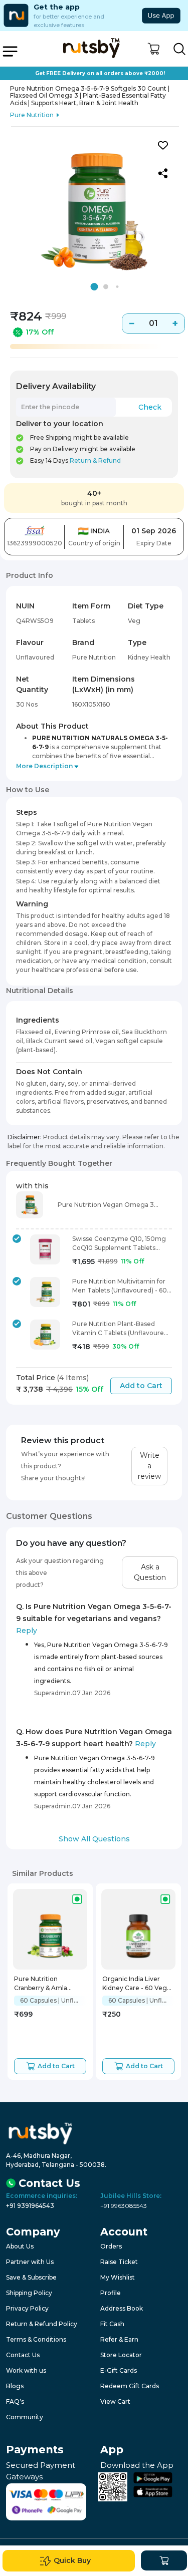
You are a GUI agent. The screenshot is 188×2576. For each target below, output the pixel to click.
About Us (20, 2246)
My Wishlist (118, 2277)
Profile (111, 2293)
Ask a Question (150, 1572)
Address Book (122, 2308)
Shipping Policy (29, 2293)
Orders (111, 2246)
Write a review (149, 1466)
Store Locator (121, 2355)
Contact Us (23, 2355)
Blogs (15, 2386)
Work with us (26, 2370)
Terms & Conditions (36, 2339)
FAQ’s (15, 2401)
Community (25, 2417)
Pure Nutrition (32, 115)
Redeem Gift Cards (130, 2386)
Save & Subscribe (31, 2277)
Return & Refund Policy (42, 2324)
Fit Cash (112, 2324)
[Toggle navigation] (10, 51)
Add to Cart (141, 1386)
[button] (154, 49)
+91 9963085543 (124, 2206)
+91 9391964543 (30, 2206)
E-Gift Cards (119, 2370)
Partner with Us (30, 2262)
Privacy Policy (27, 2308)
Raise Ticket (119, 2262)
